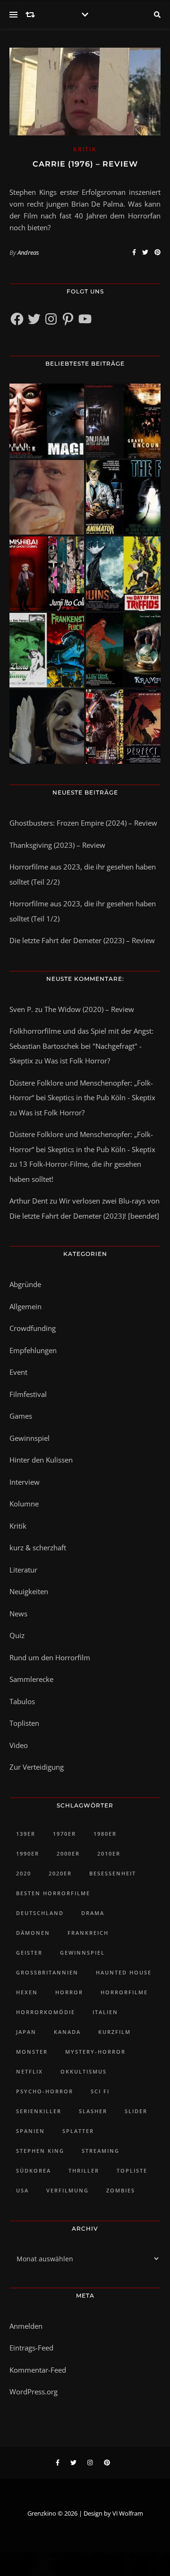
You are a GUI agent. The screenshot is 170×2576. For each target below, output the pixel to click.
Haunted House (124, 1972)
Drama (93, 1913)
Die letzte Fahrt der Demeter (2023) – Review (82, 940)
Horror (69, 1992)
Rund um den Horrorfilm (50, 1657)
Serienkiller (39, 2111)
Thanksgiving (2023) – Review (57, 845)
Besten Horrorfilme (53, 1893)
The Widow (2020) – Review (89, 1009)
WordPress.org (34, 2392)
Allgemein (25, 1306)
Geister (29, 1953)
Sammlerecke (31, 1679)
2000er (68, 1853)
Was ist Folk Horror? (77, 1061)
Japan (26, 2032)
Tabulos (22, 1701)
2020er (60, 1873)
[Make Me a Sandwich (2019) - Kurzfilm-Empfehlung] (47, 497)
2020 (24, 1873)
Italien (105, 2012)
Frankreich (88, 1933)
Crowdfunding (33, 1328)
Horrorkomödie (46, 2012)
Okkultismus (84, 2071)
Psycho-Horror (45, 2091)
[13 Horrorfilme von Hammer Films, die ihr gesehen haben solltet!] (47, 650)
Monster (32, 2052)
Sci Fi (100, 2091)
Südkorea (34, 2170)
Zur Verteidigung (37, 1767)
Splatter (78, 2131)
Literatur (23, 1570)
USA (22, 2190)
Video (19, 1745)
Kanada (67, 2032)
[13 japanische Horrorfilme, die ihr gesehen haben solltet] (123, 727)
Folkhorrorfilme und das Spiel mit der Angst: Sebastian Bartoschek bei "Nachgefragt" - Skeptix (81, 1046)
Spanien (30, 2131)
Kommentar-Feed (38, 2370)
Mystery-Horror (95, 2052)
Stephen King (40, 2151)
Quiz (17, 1635)
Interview (25, 1482)
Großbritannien (47, 1972)
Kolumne (24, 1504)
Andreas (28, 252)
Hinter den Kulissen (41, 1460)
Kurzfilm (115, 2032)
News (18, 1614)
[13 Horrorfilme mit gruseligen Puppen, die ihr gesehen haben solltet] (47, 421)
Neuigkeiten (29, 1591)
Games (21, 1416)
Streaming (101, 2151)
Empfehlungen (33, 1350)
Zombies (121, 2190)
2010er (109, 1853)
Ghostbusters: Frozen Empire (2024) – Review (83, 823)
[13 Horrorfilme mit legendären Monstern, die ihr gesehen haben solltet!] (123, 650)
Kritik (85, 149)
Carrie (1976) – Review (85, 164)
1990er (28, 1853)
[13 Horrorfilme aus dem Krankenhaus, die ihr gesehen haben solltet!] (123, 421)
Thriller (84, 2170)
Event (18, 1372)
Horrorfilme (124, 1992)
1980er (105, 1834)
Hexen (27, 1992)
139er (26, 1834)
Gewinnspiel (30, 1438)
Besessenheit (113, 1873)
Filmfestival (28, 1394)
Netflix (30, 2071)
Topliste (132, 2170)
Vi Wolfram (128, 2513)
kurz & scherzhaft (38, 1547)
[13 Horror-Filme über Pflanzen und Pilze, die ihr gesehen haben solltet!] (123, 574)
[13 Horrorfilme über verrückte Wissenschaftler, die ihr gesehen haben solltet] (123, 497)
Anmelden (26, 2326)
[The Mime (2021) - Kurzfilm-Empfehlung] (47, 727)
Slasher (93, 2111)
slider (136, 2111)
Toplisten (24, 1723)
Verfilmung (68, 2190)
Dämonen (33, 1933)
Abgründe (25, 1284)
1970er (64, 1834)
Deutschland (40, 1913)
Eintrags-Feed (31, 2348)
